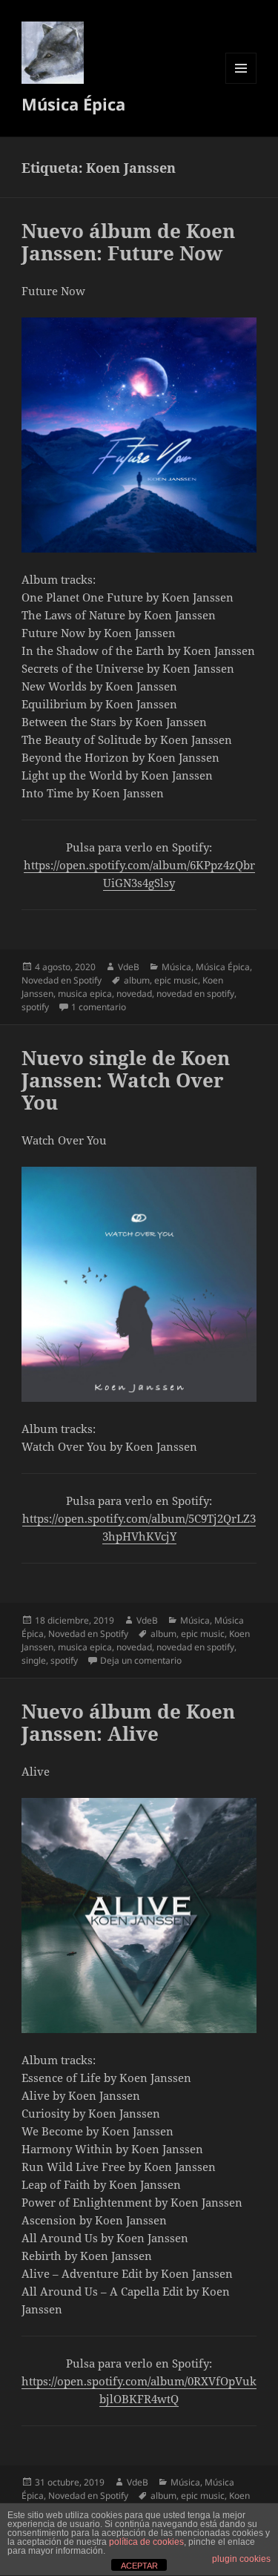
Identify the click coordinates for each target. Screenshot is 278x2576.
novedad (134, 994)
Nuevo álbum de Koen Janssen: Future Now (128, 242)
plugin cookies (241, 2559)
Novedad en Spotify (62, 980)
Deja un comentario (141, 1660)
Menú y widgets (241, 83)
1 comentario (99, 1007)
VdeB (129, 967)
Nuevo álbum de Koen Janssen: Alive (128, 1722)
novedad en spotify (195, 994)
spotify (35, 1007)
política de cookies (146, 2542)
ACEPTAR (139, 2566)
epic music (176, 980)
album (137, 980)
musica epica (85, 994)
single (34, 1660)
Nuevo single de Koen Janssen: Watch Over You (126, 1080)
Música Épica (73, 104)
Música (176, 967)
